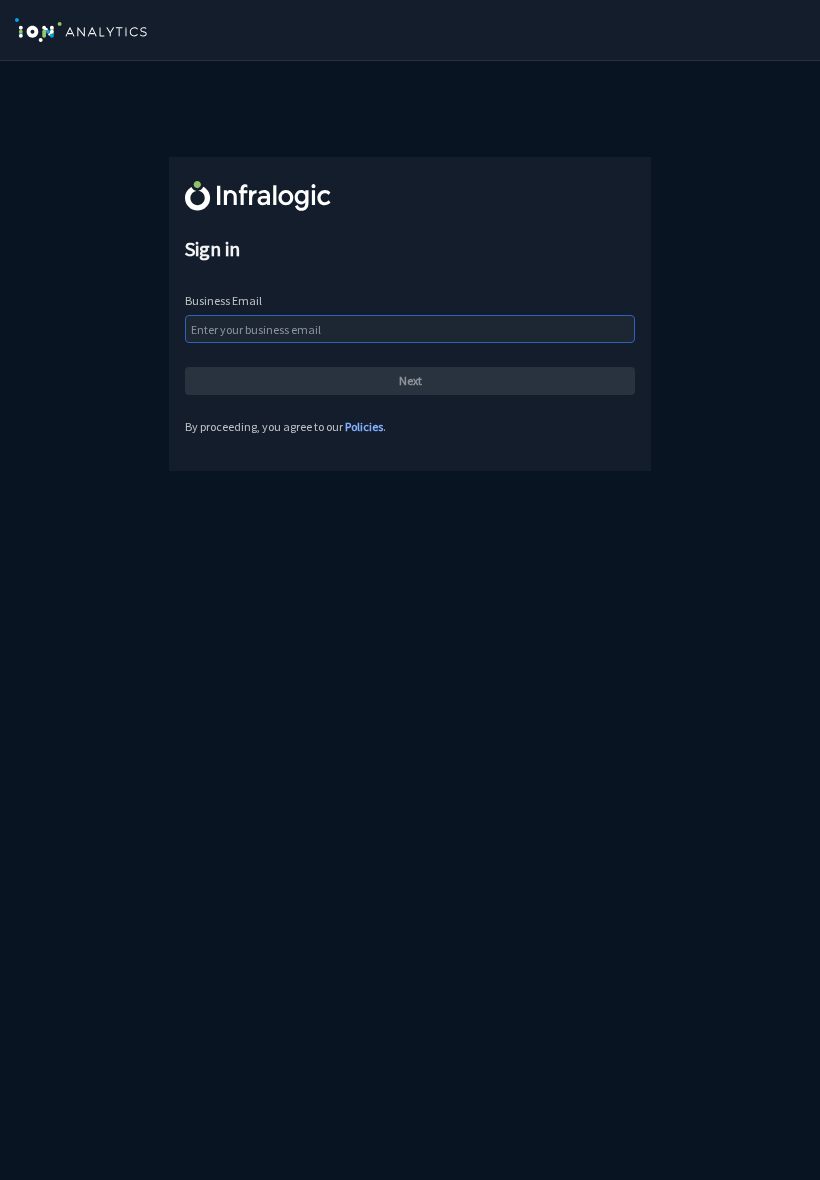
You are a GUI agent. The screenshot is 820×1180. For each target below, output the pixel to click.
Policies (364, 426)
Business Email (223, 300)
